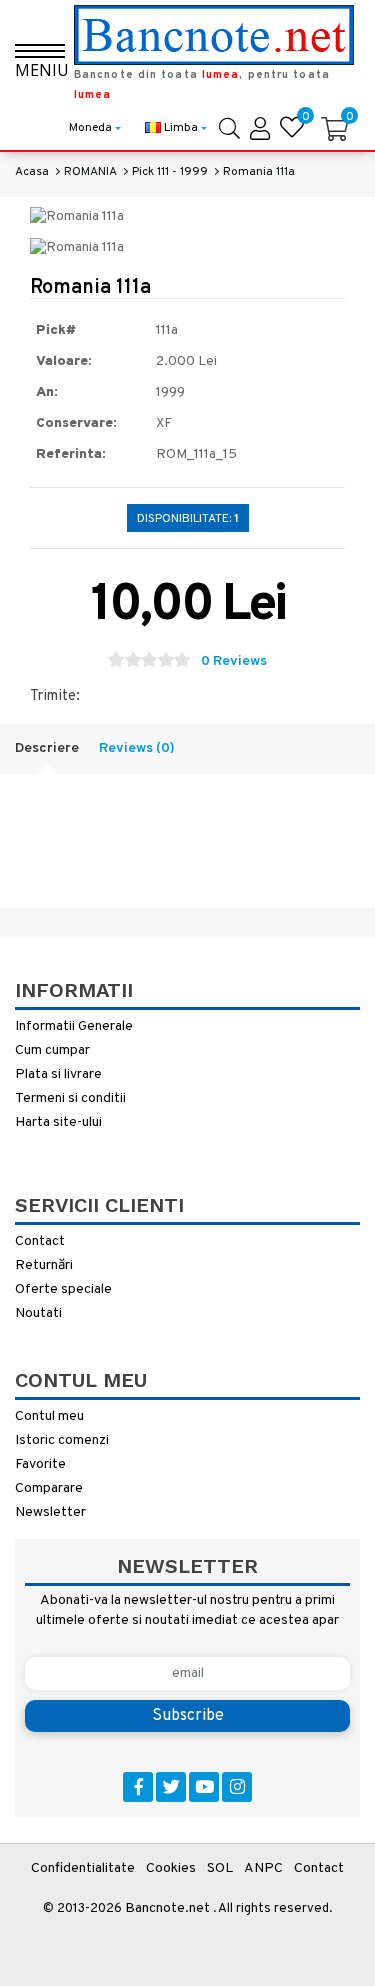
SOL (220, 1868)
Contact (40, 1241)
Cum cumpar (52, 1050)
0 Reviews (234, 661)
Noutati (38, 1313)
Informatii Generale (74, 1026)
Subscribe (188, 1716)
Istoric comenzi (62, 1440)
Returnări (44, 1265)
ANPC (263, 1868)
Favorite (40, 1464)
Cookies (171, 1868)
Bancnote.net (167, 1908)
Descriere (47, 748)
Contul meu (49, 1416)
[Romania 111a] (77, 217)
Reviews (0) (137, 748)
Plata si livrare (58, 1074)
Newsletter (50, 1512)
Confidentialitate (83, 1868)
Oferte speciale (63, 1289)
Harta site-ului (58, 1122)
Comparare (49, 1488)
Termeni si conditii (70, 1098)
